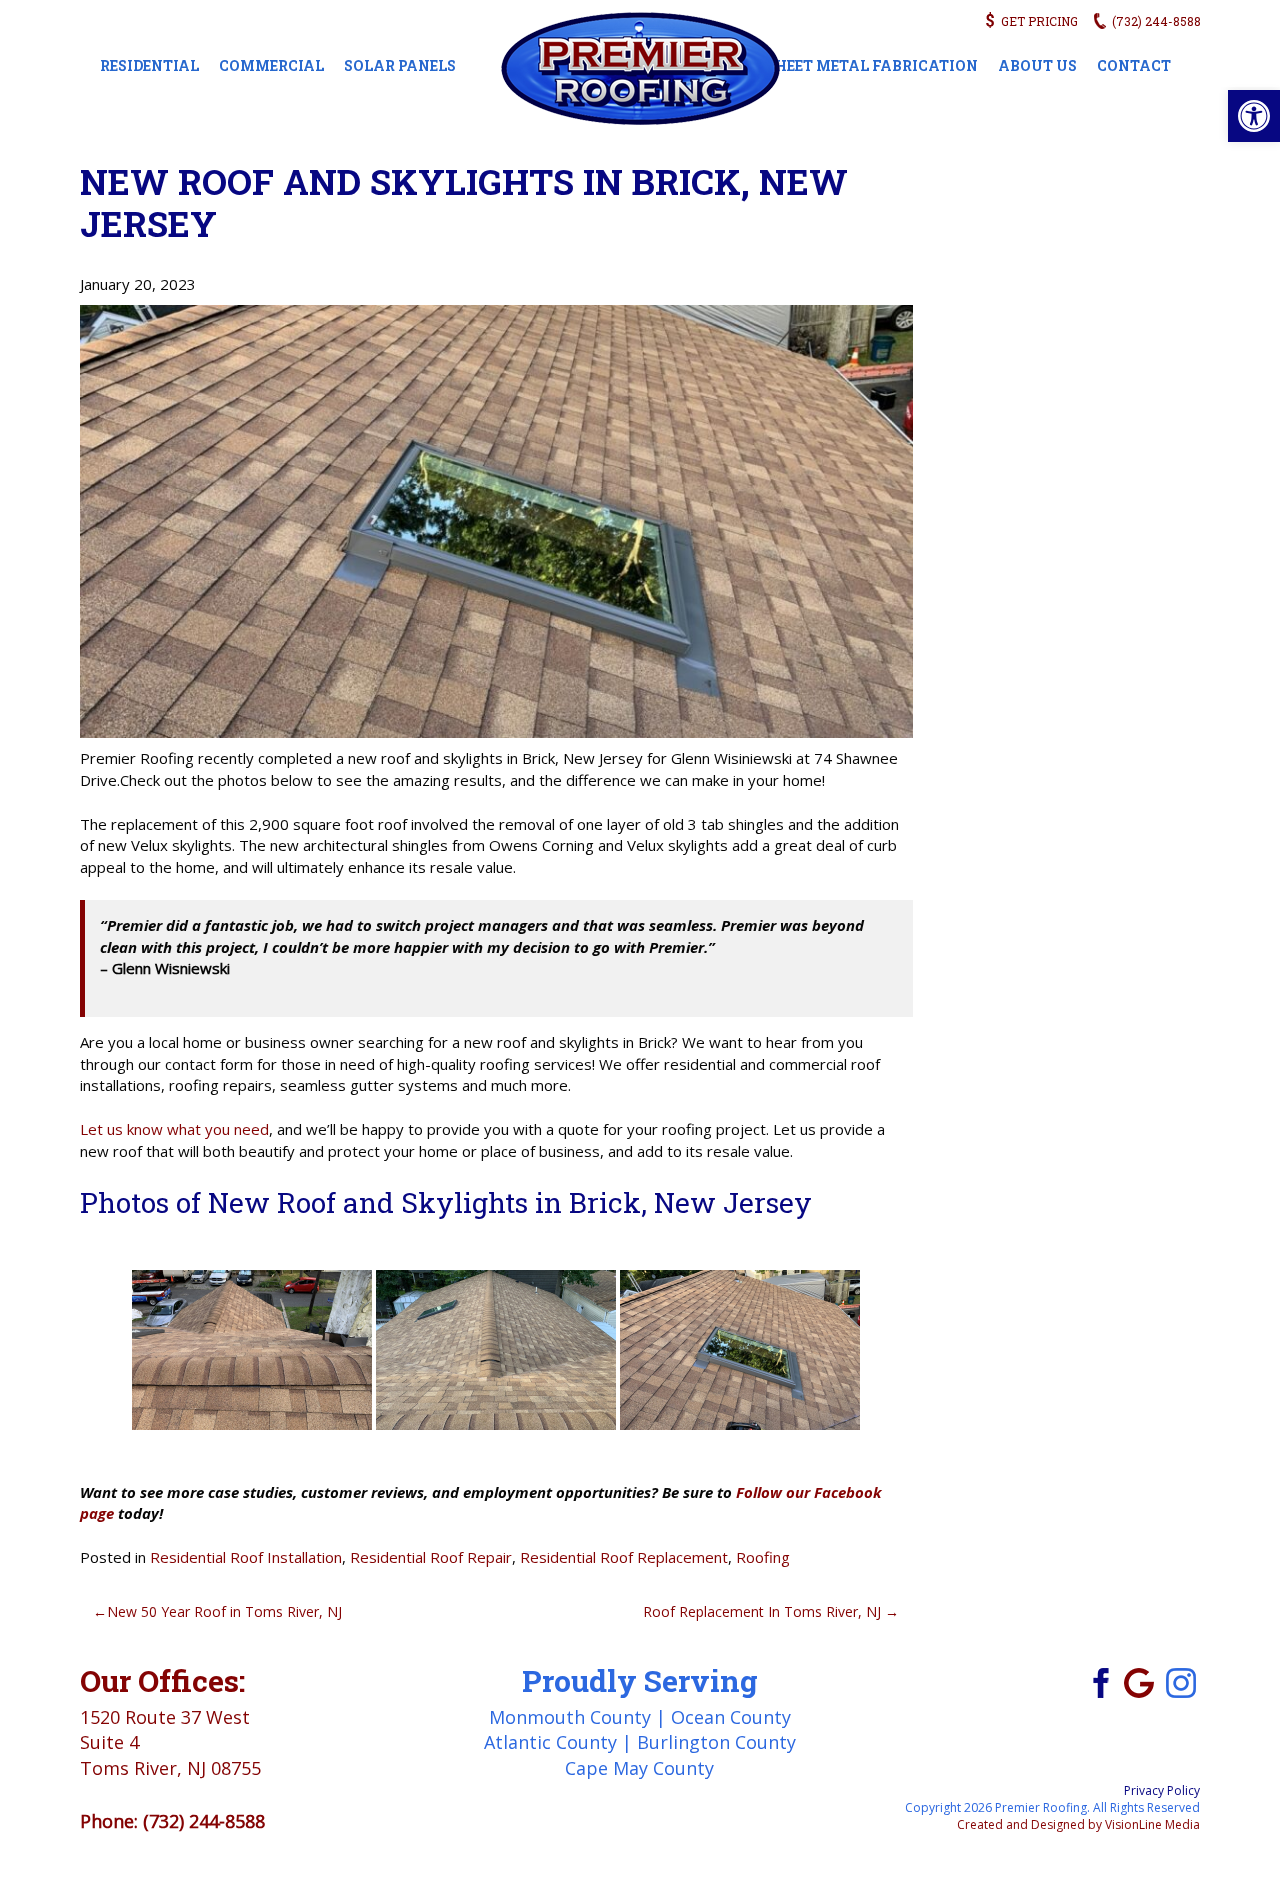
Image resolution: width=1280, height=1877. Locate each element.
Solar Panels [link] (400, 65)
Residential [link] (149, 65)
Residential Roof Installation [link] (246, 1557)
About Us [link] (1037, 65)
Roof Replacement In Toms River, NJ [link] (762, 1611)
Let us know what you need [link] (174, 1129)
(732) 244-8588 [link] (204, 1821)
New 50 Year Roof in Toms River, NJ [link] (224, 1611)
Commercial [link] (271, 65)
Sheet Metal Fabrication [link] (872, 65)
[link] (1254, 116)
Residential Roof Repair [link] (431, 1557)
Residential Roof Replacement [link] (624, 1557)
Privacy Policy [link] (1162, 1790)
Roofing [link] (763, 1557)
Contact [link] (1134, 65)
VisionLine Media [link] (1152, 1824)
